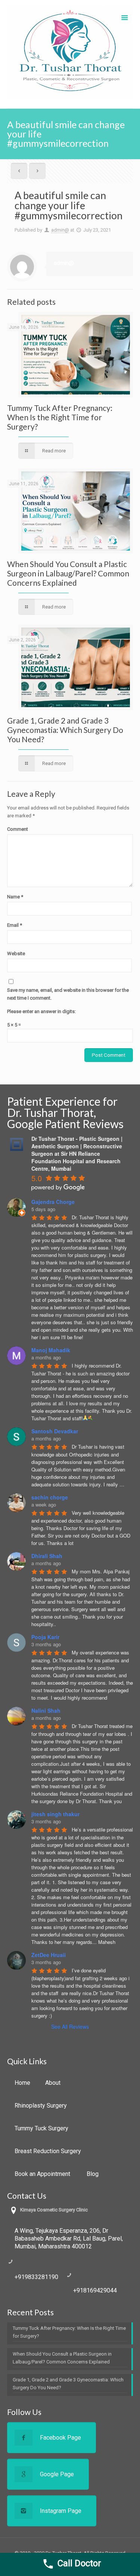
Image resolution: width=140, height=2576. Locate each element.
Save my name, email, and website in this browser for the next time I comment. (68, 994)
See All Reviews (70, 2027)
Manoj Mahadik (51, 1350)
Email (15, 925)
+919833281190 (36, 2277)
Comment (18, 829)
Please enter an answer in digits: (41, 1011)
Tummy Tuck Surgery (41, 2128)
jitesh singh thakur (55, 1814)
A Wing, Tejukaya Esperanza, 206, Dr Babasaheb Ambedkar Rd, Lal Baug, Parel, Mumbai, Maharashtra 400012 (69, 2238)
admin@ (60, 230)
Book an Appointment (43, 2174)
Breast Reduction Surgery (48, 2151)
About (53, 2083)
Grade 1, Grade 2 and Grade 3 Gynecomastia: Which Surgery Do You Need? (65, 730)
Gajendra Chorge (53, 1202)
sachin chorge (50, 1497)
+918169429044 (95, 2290)
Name (15, 897)
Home (22, 2083)
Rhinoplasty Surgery (41, 2106)
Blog (93, 2174)
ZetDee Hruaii (49, 1955)
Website (16, 953)
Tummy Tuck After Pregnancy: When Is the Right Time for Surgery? (60, 417)
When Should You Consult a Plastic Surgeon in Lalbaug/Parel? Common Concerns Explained (68, 573)
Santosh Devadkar (55, 1431)
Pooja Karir (45, 1637)
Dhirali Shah (47, 1556)
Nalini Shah (46, 1710)
